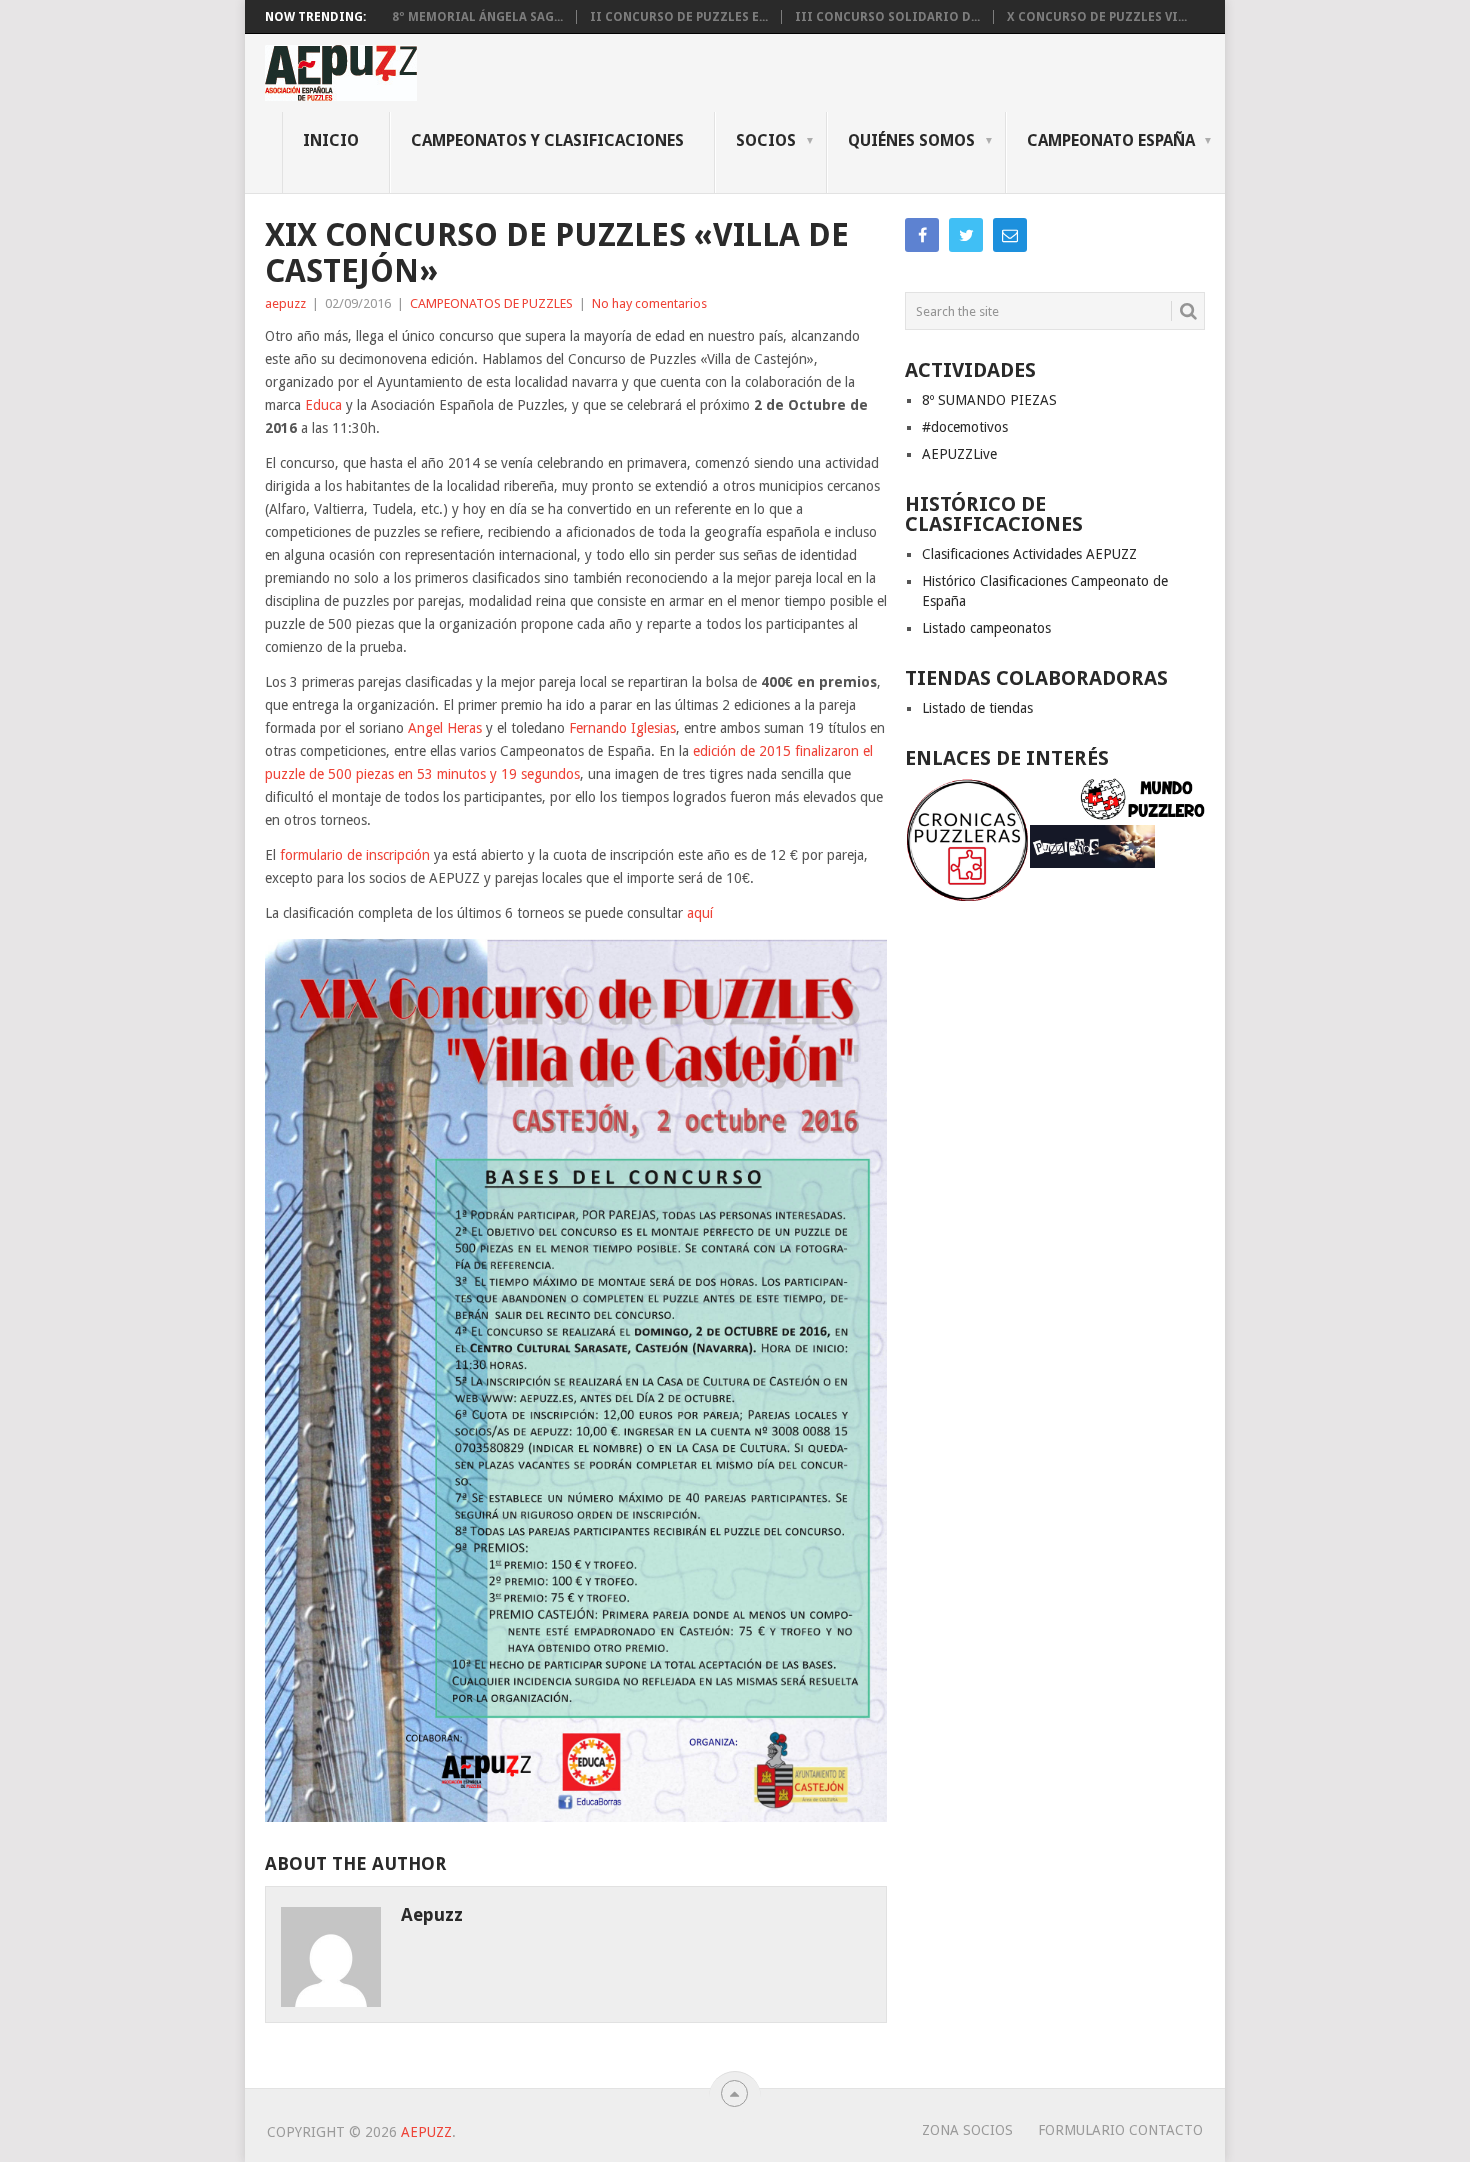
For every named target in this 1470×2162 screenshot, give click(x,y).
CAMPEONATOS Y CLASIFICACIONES (547, 140)
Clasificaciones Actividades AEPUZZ (1029, 554)
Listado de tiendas (977, 708)
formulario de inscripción (355, 855)
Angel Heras (445, 728)
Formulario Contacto (1120, 2130)
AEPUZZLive (959, 454)
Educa (323, 405)
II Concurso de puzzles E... (679, 17)
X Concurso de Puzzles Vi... (1097, 17)
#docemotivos (965, 427)
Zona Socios (967, 2130)
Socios (766, 140)
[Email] (1010, 235)
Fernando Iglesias (622, 728)
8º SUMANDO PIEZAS (989, 400)
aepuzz (285, 303)
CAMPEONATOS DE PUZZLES (491, 303)
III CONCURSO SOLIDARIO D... (887, 17)
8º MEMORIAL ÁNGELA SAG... (477, 17)
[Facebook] (922, 235)
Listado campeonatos (986, 628)
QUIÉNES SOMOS (911, 140)
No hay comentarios (649, 303)
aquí (700, 913)
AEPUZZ (426, 2132)
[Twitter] (966, 235)
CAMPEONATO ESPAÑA (1111, 140)
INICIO (331, 140)
